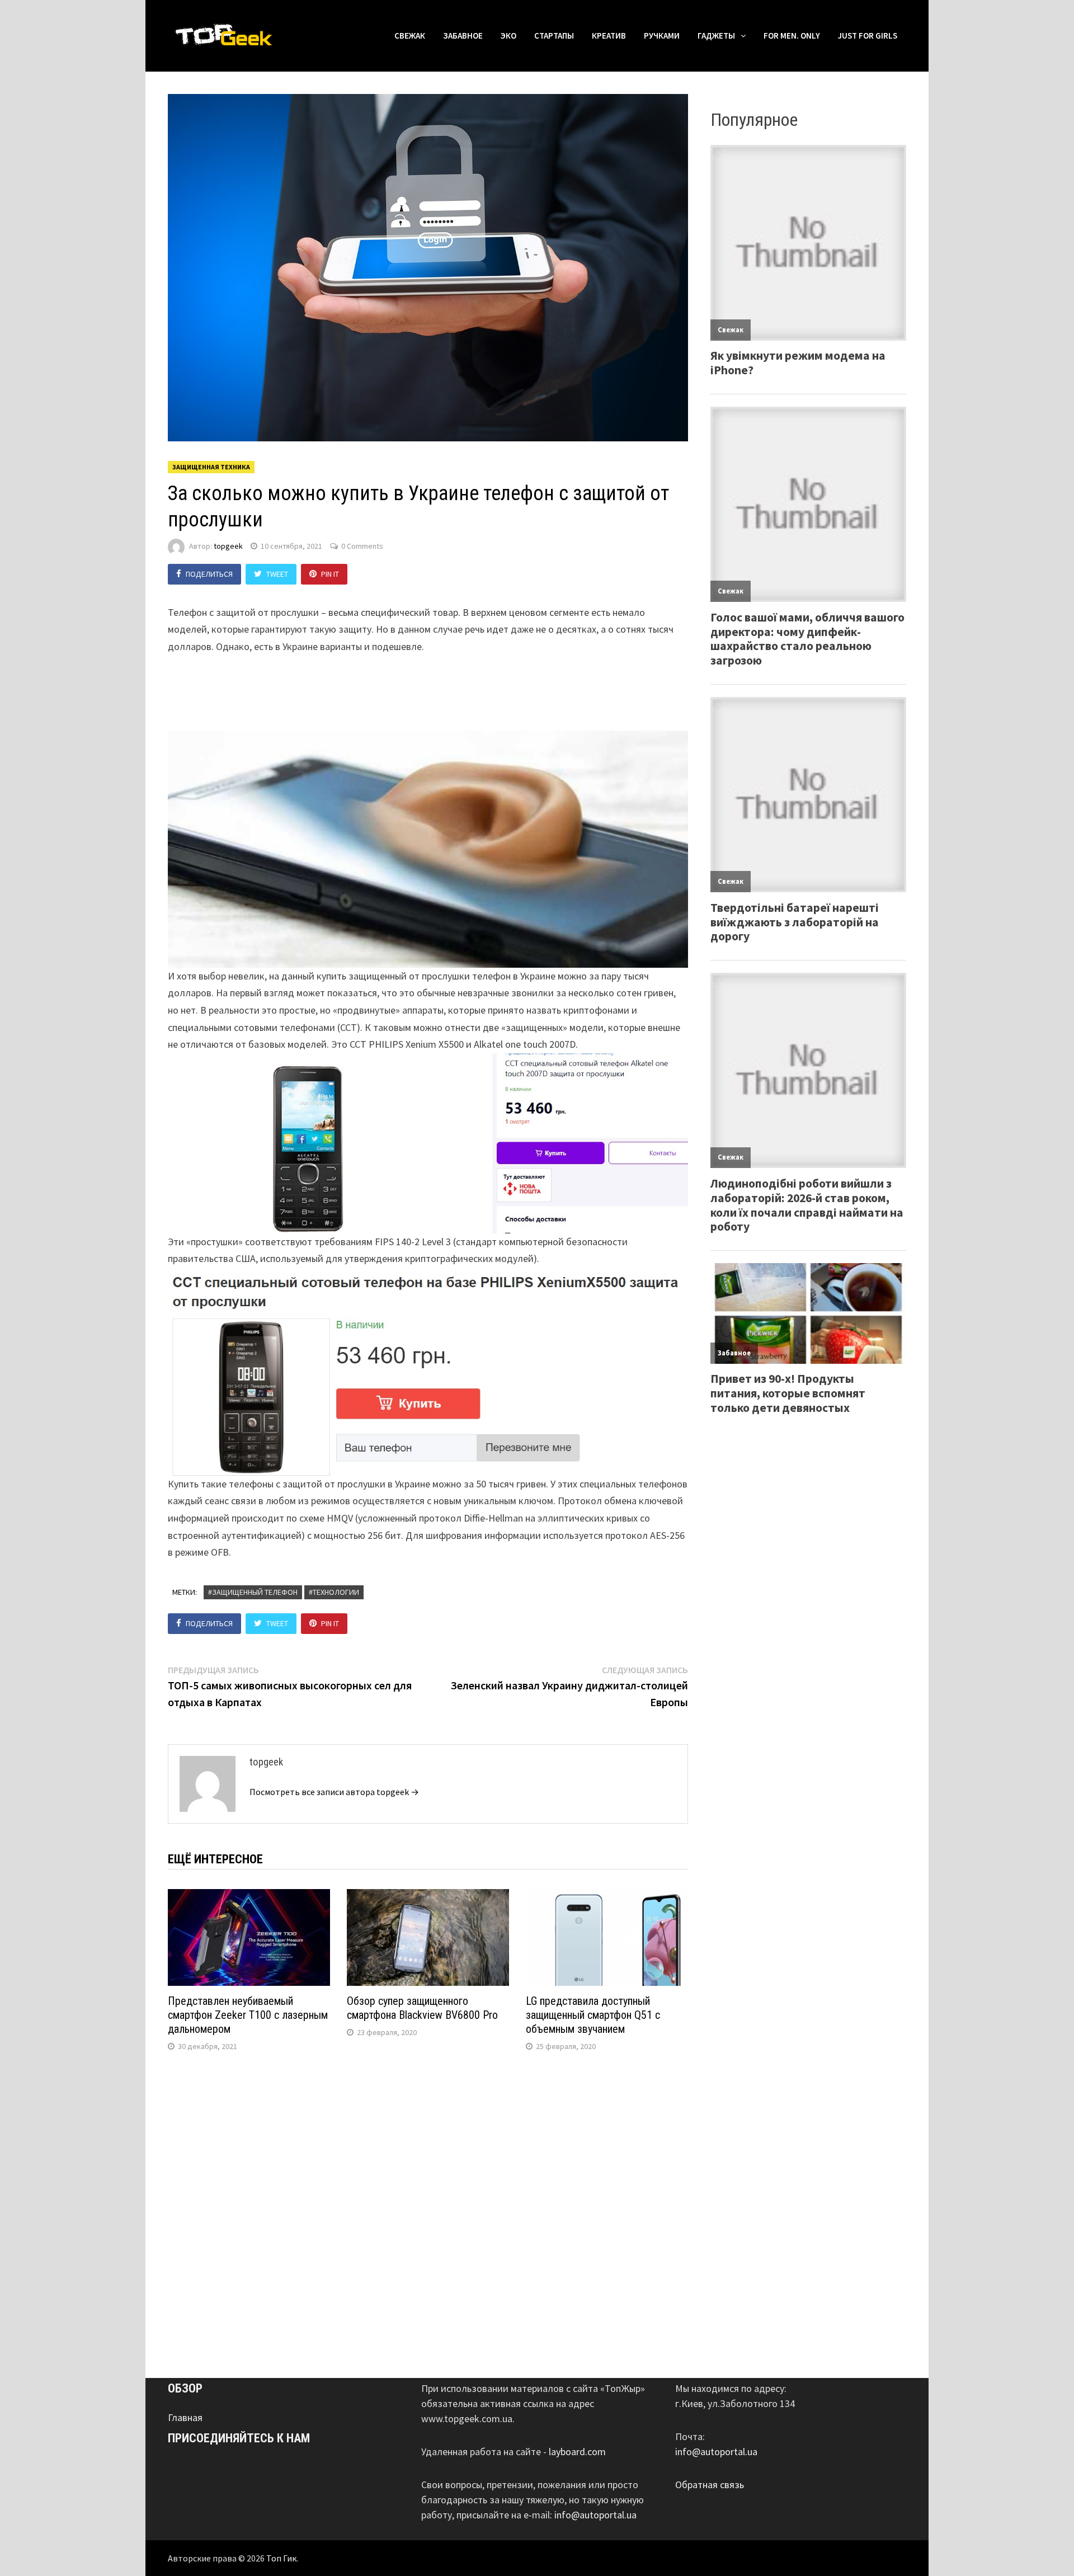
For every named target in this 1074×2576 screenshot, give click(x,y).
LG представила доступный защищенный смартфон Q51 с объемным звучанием (593, 2015)
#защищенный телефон (253, 1592)
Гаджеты (716, 36)
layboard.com (577, 2452)
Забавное (463, 36)
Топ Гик (281, 2558)
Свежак (410, 36)
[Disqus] (428, 2212)
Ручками (662, 36)
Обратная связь (710, 2485)
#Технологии (334, 1592)
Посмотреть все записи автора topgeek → (334, 1792)
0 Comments (362, 546)
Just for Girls (868, 36)
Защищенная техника (211, 467)
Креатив (609, 36)
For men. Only (792, 36)
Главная (185, 2417)
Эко (508, 36)
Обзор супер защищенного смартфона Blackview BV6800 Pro (422, 2008)
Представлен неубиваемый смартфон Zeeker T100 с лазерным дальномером (248, 2015)
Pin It (330, 574)
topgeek (228, 546)
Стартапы (554, 36)
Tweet (277, 574)
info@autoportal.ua (595, 2515)
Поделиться (209, 574)
